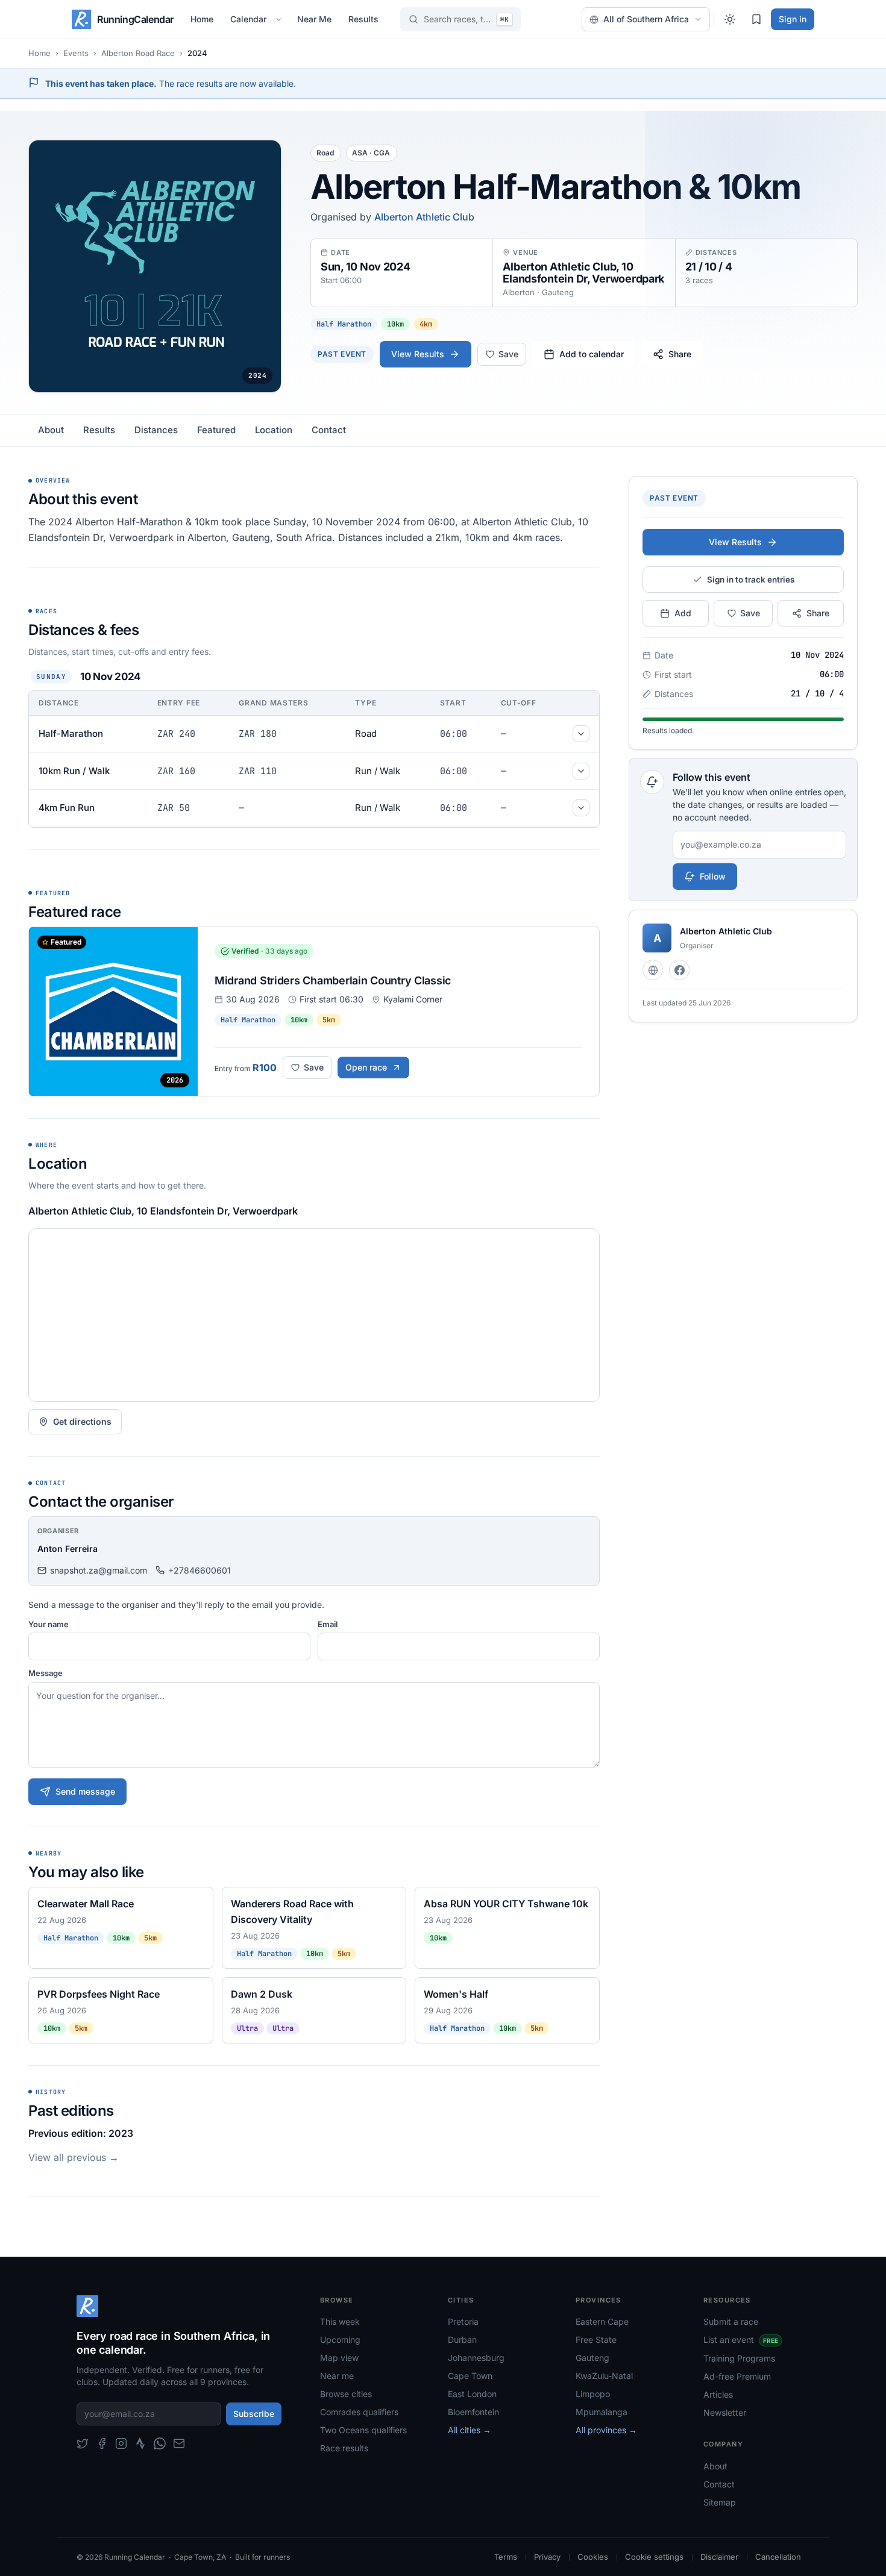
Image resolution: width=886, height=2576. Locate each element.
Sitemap (720, 2502)
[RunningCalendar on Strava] (140, 2443)
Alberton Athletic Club (424, 217)
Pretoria (463, 2321)
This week (340, 2321)
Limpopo (593, 2394)
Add (683, 613)
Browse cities (346, 2394)
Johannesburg (476, 2358)
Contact (329, 430)
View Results (418, 354)
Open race (366, 1067)
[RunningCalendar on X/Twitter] (83, 2443)
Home (202, 19)
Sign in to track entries (751, 580)
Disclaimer (719, 2557)
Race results (344, 2448)
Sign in (793, 19)
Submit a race (731, 2321)
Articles (718, 2394)
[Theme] (730, 19)
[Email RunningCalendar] (179, 2443)
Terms (506, 2557)
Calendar (248, 19)
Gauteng (592, 2358)
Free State (596, 2340)
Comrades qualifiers (359, 2412)
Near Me (314, 19)
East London (472, 2394)
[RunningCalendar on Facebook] (102, 2443)
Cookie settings (654, 2557)
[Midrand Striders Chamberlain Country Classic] (314, 1011)
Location (274, 430)
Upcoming (340, 2340)
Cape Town (470, 2376)
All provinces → (606, 2430)
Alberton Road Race (138, 53)
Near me (337, 2376)
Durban (462, 2340)
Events (76, 53)
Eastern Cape (602, 2321)
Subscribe (254, 2414)
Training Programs (739, 2358)
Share (680, 354)
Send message (85, 1791)
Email (328, 1624)
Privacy (547, 2557)
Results (363, 19)
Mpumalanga (602, 2412)
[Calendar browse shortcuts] (281, 19)
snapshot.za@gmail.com (99, 1570)
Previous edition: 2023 (81, 2133)
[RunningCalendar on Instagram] (121, 2443)
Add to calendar (592, 354)
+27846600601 (200, 1570)
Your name (49, 1624)
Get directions (82, 1421)
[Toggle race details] (581, 734)
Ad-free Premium (737, 2376)
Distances (156, 430)
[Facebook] (679, 970)
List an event (741, 2340)
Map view (339, 2358)
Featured (216, 430)
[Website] (653, 970)
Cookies (593, 2557)
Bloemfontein (473, 2412)
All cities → (470, 2430)
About (51, 430)
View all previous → (74, 2157)
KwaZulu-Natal (604, 2376)
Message (46, 1673)
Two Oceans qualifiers (363, 2430)
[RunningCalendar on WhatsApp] (160, 2443)
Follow (713, 876)
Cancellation (778, 2557)
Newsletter (725, 2412)
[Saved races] (756, 19)
